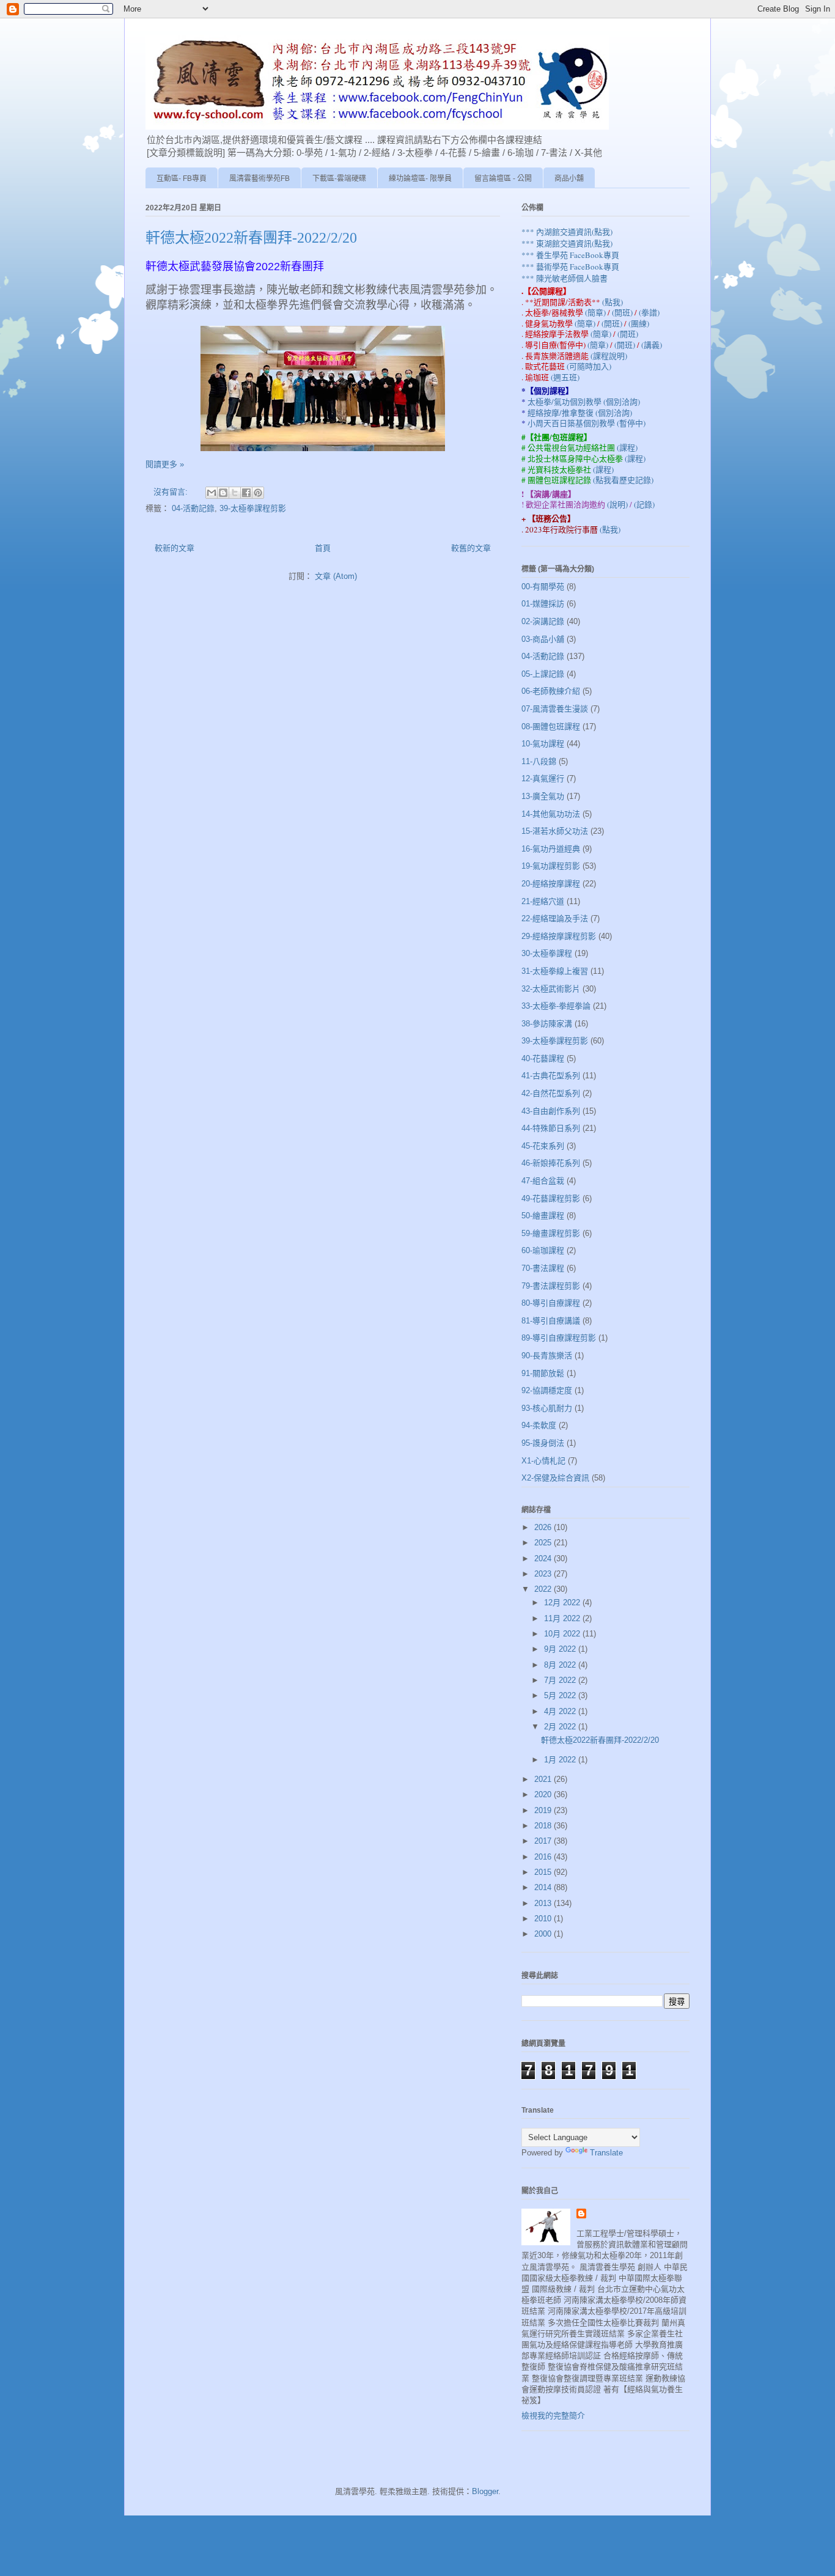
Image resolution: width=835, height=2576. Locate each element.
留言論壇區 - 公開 (503, 178)
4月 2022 (561, 1711)
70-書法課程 (543, 1268)
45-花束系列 (543, 1146)
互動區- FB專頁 (182, 178)
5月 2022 (561, 1695)
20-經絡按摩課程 (551, 884)
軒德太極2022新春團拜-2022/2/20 (251, 238)
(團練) (639, 323)
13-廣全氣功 (543, 796)
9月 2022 (561, 1649)
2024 (544, 1558)
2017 (544, 1841)
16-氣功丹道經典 (551, 849)
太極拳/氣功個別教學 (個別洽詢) (584, 402)
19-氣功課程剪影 (551, 866)
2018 (544, 1826)
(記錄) (644, 504)
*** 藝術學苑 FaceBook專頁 (570, 267)
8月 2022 (561, 1665)
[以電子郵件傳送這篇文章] (212, 493)
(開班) (623, 312)
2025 (544, 1543)
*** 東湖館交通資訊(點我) (567, 243)
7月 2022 (561, 1680)
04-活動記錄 (193, 508)
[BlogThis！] (223, 493)
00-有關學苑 (543, 587)
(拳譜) (649, 312)
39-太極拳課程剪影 (253, 508)
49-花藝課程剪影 (551, 1198)
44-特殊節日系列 (551, 1128)
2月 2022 (561, 1727)
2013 (544, 1903)
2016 (544, 1857)
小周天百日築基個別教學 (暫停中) (587, 423)
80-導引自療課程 (551, 1303)
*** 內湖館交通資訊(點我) (567, 232)
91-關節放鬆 (543, 1373)
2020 (544, 1794)
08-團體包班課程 (551, 727)
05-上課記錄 (543, 674)
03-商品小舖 (543, 639)
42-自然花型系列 (551, 1093)
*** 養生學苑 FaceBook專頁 (570, 255)
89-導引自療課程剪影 (559, 1338)
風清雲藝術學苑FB (259, 178)
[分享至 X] (235, 493)
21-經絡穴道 (543, 901)
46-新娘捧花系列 (551, 1163)
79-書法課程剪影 (551, 1286)
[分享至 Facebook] (246, 493)
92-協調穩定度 (547, 1390)
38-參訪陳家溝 (547, 1024)
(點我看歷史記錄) (623, 480)
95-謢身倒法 (543, 1443)
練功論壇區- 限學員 (420, 178)
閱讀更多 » (165, 464)
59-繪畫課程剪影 (551, 1233)
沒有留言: (172, 492)
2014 (544, 1887)
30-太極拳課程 (547, 953)
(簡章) (596, 312)
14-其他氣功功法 (551, 814)
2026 (544, 1527)
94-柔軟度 (539, 1425)
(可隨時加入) (589, 366)
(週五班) (565, 377)
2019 (544, 1810)
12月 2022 (563, 1603)
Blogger (485, 2491)
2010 (544, 1919)
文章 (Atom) (336, 576)
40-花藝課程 (543, 1058)
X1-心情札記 (543, 1461)
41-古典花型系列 (551, 1076)
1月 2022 (561, 1760)
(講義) (652, 345)
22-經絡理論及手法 (555, 918)
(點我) (612, 302)
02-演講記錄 (543, 621)
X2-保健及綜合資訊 (555, 1478)
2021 (544, 1779)
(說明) (618, 504)
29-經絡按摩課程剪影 (559, 936)
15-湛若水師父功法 (555, 831)
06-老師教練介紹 (551, 691)
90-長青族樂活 (547, 1356)
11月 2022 (563, 1618)
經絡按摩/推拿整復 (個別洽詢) (580, 413)
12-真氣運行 (543, 778)
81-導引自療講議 (551, 1321)
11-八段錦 (539, 761)
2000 (544, 1934)
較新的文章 (175, 548)
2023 (544, 1574)
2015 (544, 1872)
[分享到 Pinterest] (258, 493)
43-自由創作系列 (551, 1111)
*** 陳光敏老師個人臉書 (565, 278)
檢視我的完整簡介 (553, 2416)
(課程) (627, 447)
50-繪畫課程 (543, 1216)
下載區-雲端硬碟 (339, 178)
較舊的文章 (471, 548)
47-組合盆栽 (543, 1181)
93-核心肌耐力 (547, 1408)
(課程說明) (609, 356)
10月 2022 (563, 1634)
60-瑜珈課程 (543, 1250)
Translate (606, 2153)
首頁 (323, 548)
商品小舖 (569, 178)
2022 (544, 1589)
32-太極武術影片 (551, 989)
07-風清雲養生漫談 (555, 709)
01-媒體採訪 (543, 604)
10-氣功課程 (543, 744)
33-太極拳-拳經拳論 (556, 1006)
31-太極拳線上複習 (555, 971)
